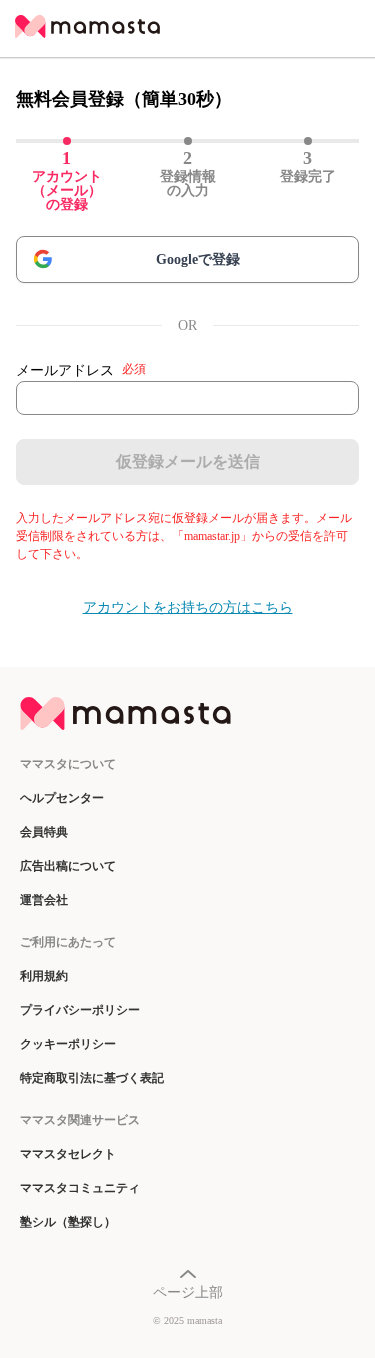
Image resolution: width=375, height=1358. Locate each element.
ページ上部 (188, 1292)
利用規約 (44, 976)
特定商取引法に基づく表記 (92, 1078)
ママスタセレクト (68, 1154)
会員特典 (44, 832)
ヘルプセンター (62, 798)
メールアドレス (81, 370)
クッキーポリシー (68, 1044)
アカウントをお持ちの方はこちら (188, 607)
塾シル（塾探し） (68, 1222)
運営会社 (44, 900)
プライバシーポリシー (80, 1010)
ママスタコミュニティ (80, 1188)
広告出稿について (68, 866)
